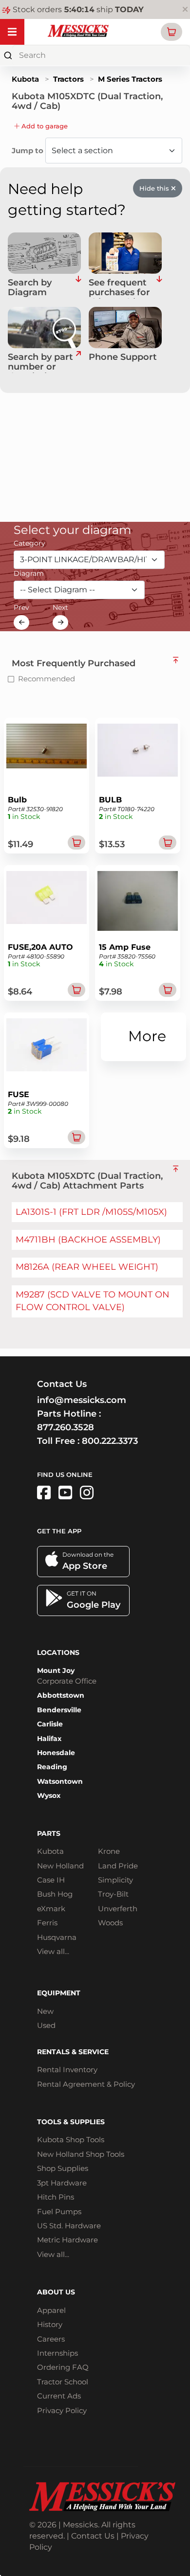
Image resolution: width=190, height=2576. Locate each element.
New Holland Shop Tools (81, 2154)
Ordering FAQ (63, 2367)
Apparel (51, 2310)
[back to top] (176, 660)
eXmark (51, 1909)
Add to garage (44, 126)
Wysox (49, 1795)
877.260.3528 (66, 1427)
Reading (52, 1767)
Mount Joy (56, 1670)
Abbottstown (61, 1695)
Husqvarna (57, 1937)
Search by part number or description (40, 363)
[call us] (125, 328)
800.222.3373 (110, 1441)
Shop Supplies (63, 2168)
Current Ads (59, 2396)
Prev (21, 607)
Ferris (47, 1923)
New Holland (60, 1866)
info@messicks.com (82, 1400)
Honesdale (56, 1753)
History (50, 2324)
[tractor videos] (65, 1493)
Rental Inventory (67, 2070)
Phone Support (123, 357)
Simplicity (115, 1880)
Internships (57, 2353)
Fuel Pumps (59, 2212)
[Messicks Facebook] (44, 1493)
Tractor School (63, 2382)
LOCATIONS (58, 1652)
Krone (109, 1851)
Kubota (25, 79)
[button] (171, 32)
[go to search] (78, 363)
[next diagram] (60, 622)
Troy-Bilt (113, 1894)
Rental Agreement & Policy (86, 2084)
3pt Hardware (62, 2183)
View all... (53, 1951)
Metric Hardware (67, 2240)
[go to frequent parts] (159, 288)
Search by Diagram (30, 288)
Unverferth (118, 1909)
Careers (51, 2339)
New (45, 2011)
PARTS (49, 1833)
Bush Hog (55, 1894)
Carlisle (50, 1724)
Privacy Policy (62, 2410)
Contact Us (93, 2536)
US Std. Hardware (69, 2226)
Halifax (49, 1739)
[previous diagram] (21, 622)
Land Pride (118, 1866)
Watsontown (60, 1781)
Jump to (28, 151)
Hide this (155, 188)
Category (29, 543)
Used (46, 2025)
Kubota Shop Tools (71, 2140)
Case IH (51, 1880)
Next (60, 607)
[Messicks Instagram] (87, 1493)
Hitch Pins (56, 2197)
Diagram (29, 573)
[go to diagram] (44, 253)
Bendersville (59, 1710)
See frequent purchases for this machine (119, 288)
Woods (110, 1923)
